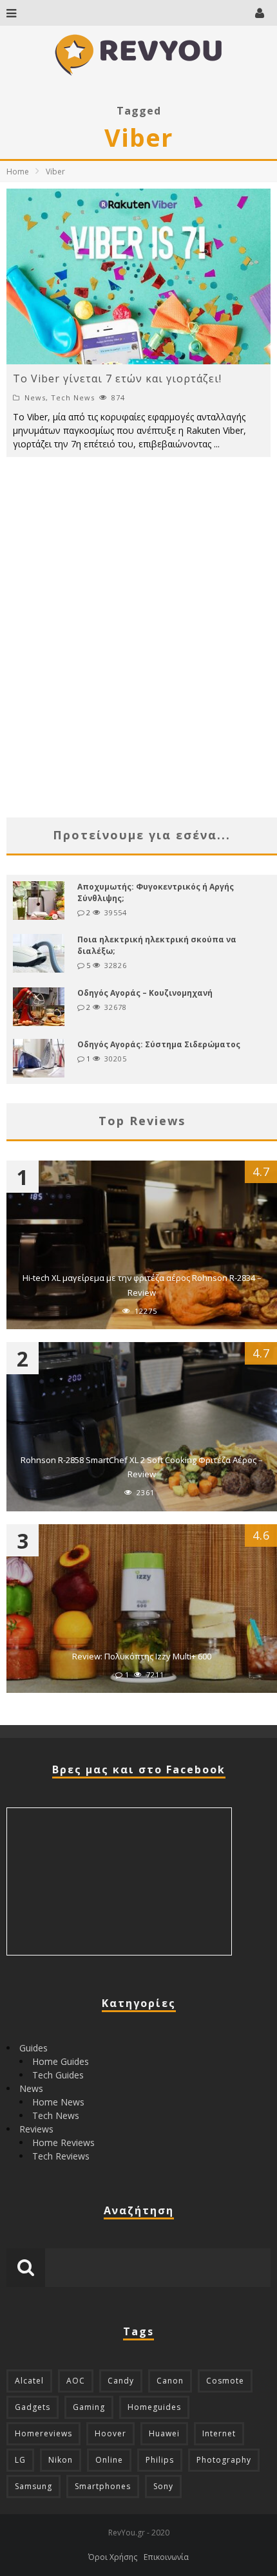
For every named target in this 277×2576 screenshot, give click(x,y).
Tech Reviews (61, 2156)
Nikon (61, 2460)
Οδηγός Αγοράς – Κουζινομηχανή (145, 993)
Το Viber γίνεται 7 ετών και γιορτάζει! (117, 378)
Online (109, 2460)
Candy (121, 2381)
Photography (224, 2460)
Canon (170, 2381)
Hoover (110, 2433)
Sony (163, 2486)
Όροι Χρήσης (113, 2557)
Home (18, 172)
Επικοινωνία (166, 2557)
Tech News (73, 397)
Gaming (89, 2407)
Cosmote (225, 2381)
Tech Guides (58, 2075)
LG (20, 2460)
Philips (160, 2460)
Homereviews (43, 2433)
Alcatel (29, 2381)
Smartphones (103, 2486)
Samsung (33, 2486)
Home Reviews (63, 2142)
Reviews (36, 2129)
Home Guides (61, 2061)
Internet (219, 2433)
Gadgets (33, 2407)
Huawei (164, 2433)
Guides (33, 2048)
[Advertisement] (138, 660)
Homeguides (154, 2407)
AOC (76, 2381)
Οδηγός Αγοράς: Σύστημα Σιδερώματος (159, 1044)
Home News (58, 2102)
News (35, 397)
